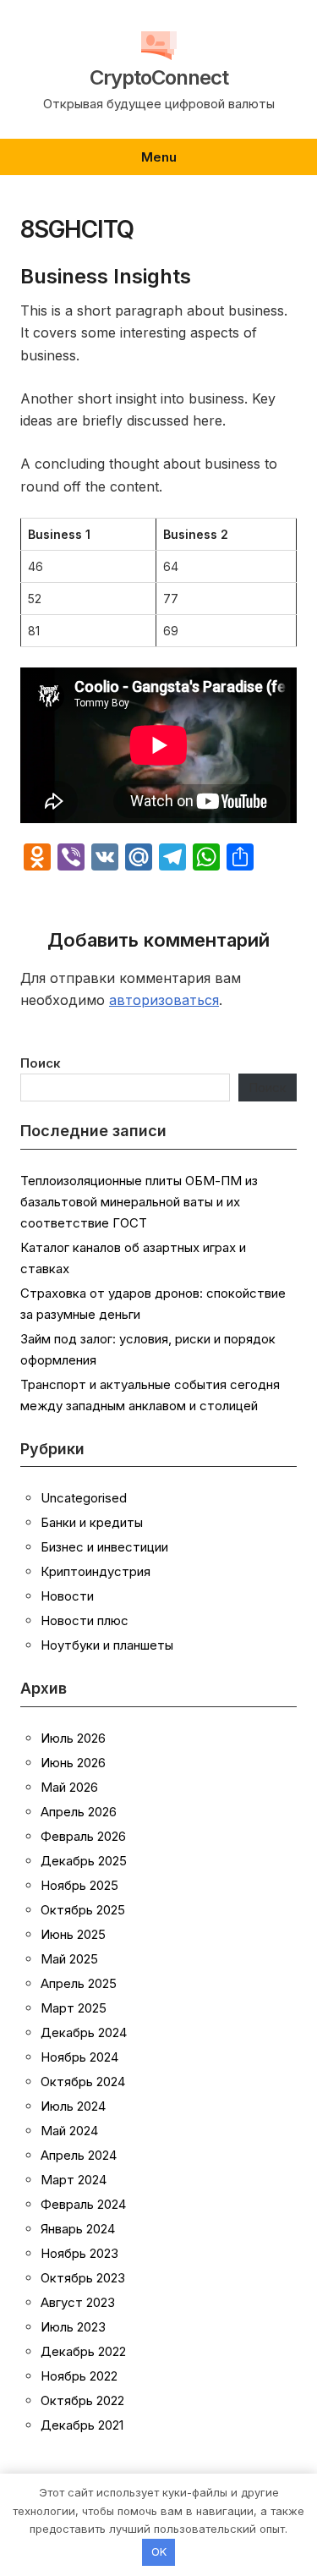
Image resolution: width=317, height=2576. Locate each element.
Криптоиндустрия (96, 1571)
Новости (67, 1596)
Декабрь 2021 (82, 2425)
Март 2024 (74, 2180)
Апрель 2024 (79, 2155)
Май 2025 (69, 1959)
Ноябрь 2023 (79, 2253)
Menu (159, 157)
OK (159, 2551)
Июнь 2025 (73, 1934)
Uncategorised (84, 1498)
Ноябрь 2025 (79, 1885)
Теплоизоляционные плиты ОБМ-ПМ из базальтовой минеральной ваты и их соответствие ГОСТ (139, 1202)
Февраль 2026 (83, 1836)
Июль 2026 (73, 1738)
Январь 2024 (78, 2229)
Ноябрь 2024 (79, 2057)
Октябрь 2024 (83, 2082)
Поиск (41, 1063)
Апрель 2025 (79, 1983)
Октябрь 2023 (83, 2278)
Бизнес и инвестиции (104, 1547)
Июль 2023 (73, 2327)
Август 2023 (78, 2302)
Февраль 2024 (83, 2204)
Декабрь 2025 (84, 1861)
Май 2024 (69, 2131)
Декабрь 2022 (83, 2351)
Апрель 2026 (79, 1812)
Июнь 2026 (73, 1763)
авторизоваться (164, 1000)
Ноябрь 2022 (79, 2376)
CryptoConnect (159, 78)
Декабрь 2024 (84, 2032)
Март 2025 (74, 2008)
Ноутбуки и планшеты (107, 1645)
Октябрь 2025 (83, 1910)
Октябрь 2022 (82, 2400)
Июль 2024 (73, 2106)
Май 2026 (69, 1787)
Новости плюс (85, 1620)
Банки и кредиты (92, 1522)
